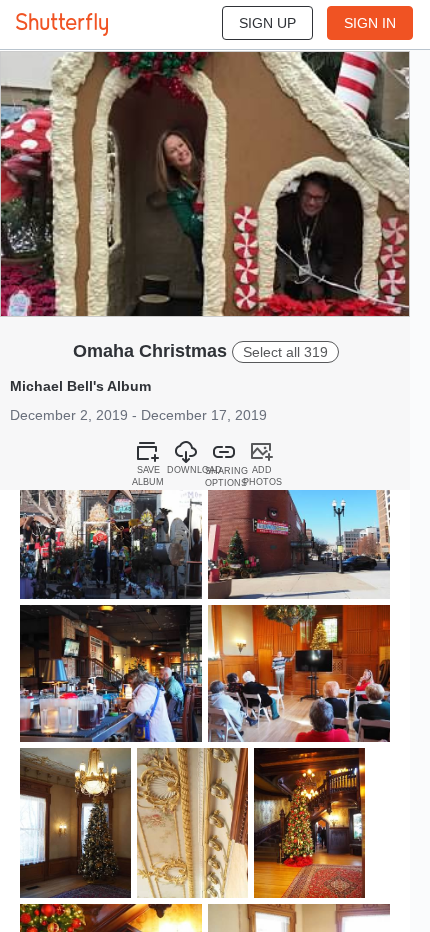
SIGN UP (267, 23)
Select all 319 (285, 352)
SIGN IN (370, 23)
